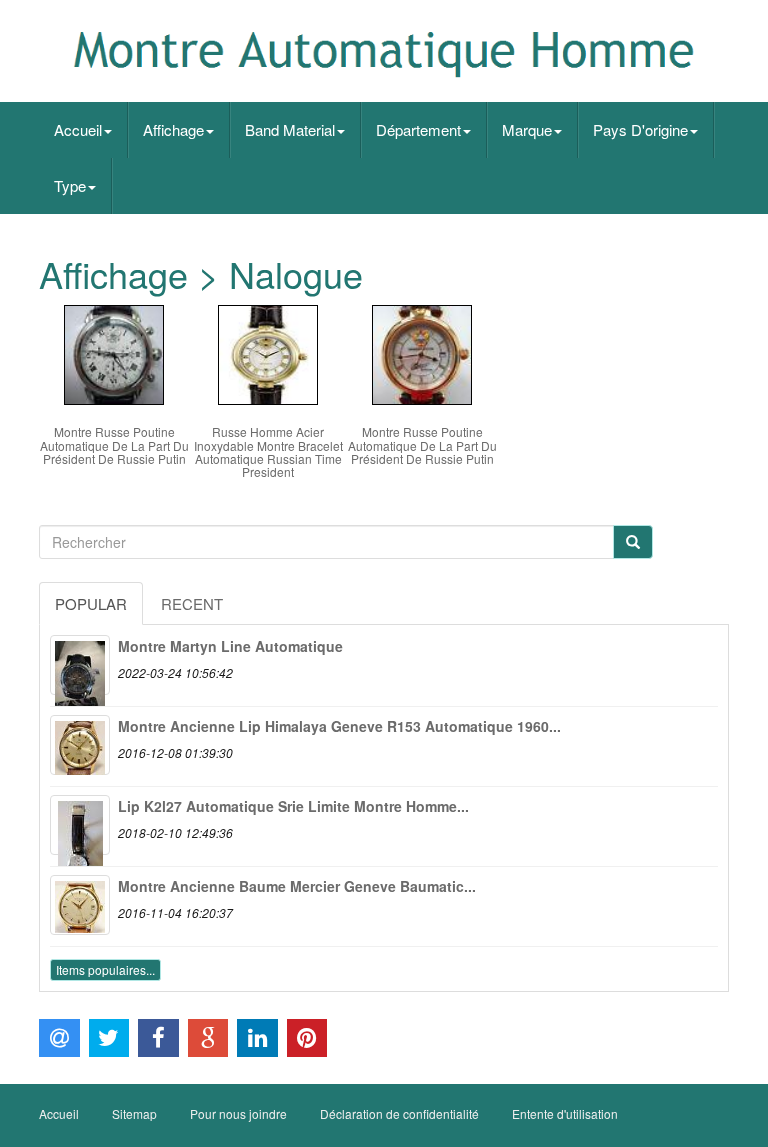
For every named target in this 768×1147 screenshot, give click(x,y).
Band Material (290, 129)
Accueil (78, 129)
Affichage (173, 129)
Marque (527, 129)
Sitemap (134, 1113)
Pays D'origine (640, 129)
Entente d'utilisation (565, 1113)
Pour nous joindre (238, 1113)
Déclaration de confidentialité (399, 1113)
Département (418, 129)
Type (70, 185)
